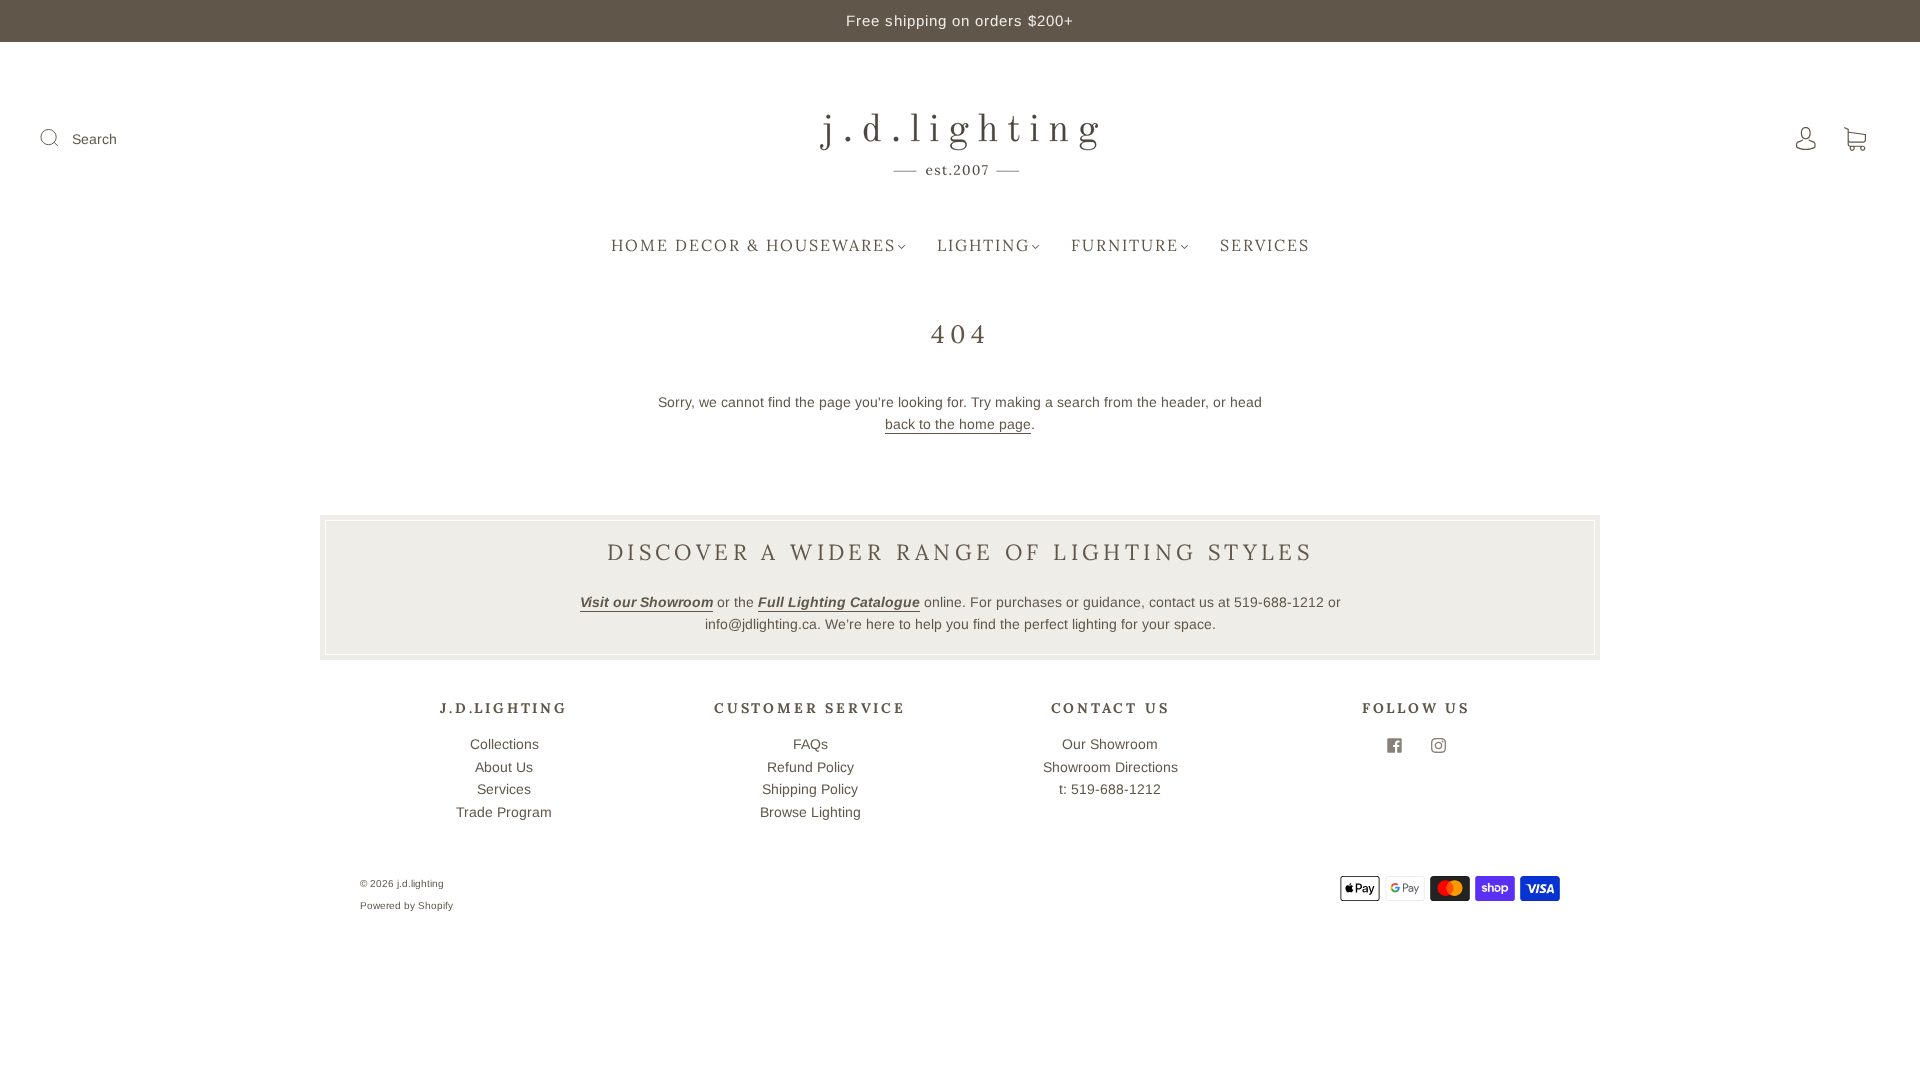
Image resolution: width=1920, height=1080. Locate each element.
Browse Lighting (810, 812)
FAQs (810, 744)
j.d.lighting (420, 883)
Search (94, 139)
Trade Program (504, 812)
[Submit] (62, 138)
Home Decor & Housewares (753, 245)
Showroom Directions (1110, 767)
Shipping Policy (810, 789)
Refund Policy (810, 767)
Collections (504, 744)
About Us (504, 767)
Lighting (983, 245)
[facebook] (1394, 745)
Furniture (1125, 245)
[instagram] (1438, 745)
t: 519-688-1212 (1110, 789)
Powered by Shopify (406, 905)
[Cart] (1855, 140)
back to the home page (958, 424)
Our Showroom (1110, 744)
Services (1265, 245)
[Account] (1806, 139)
